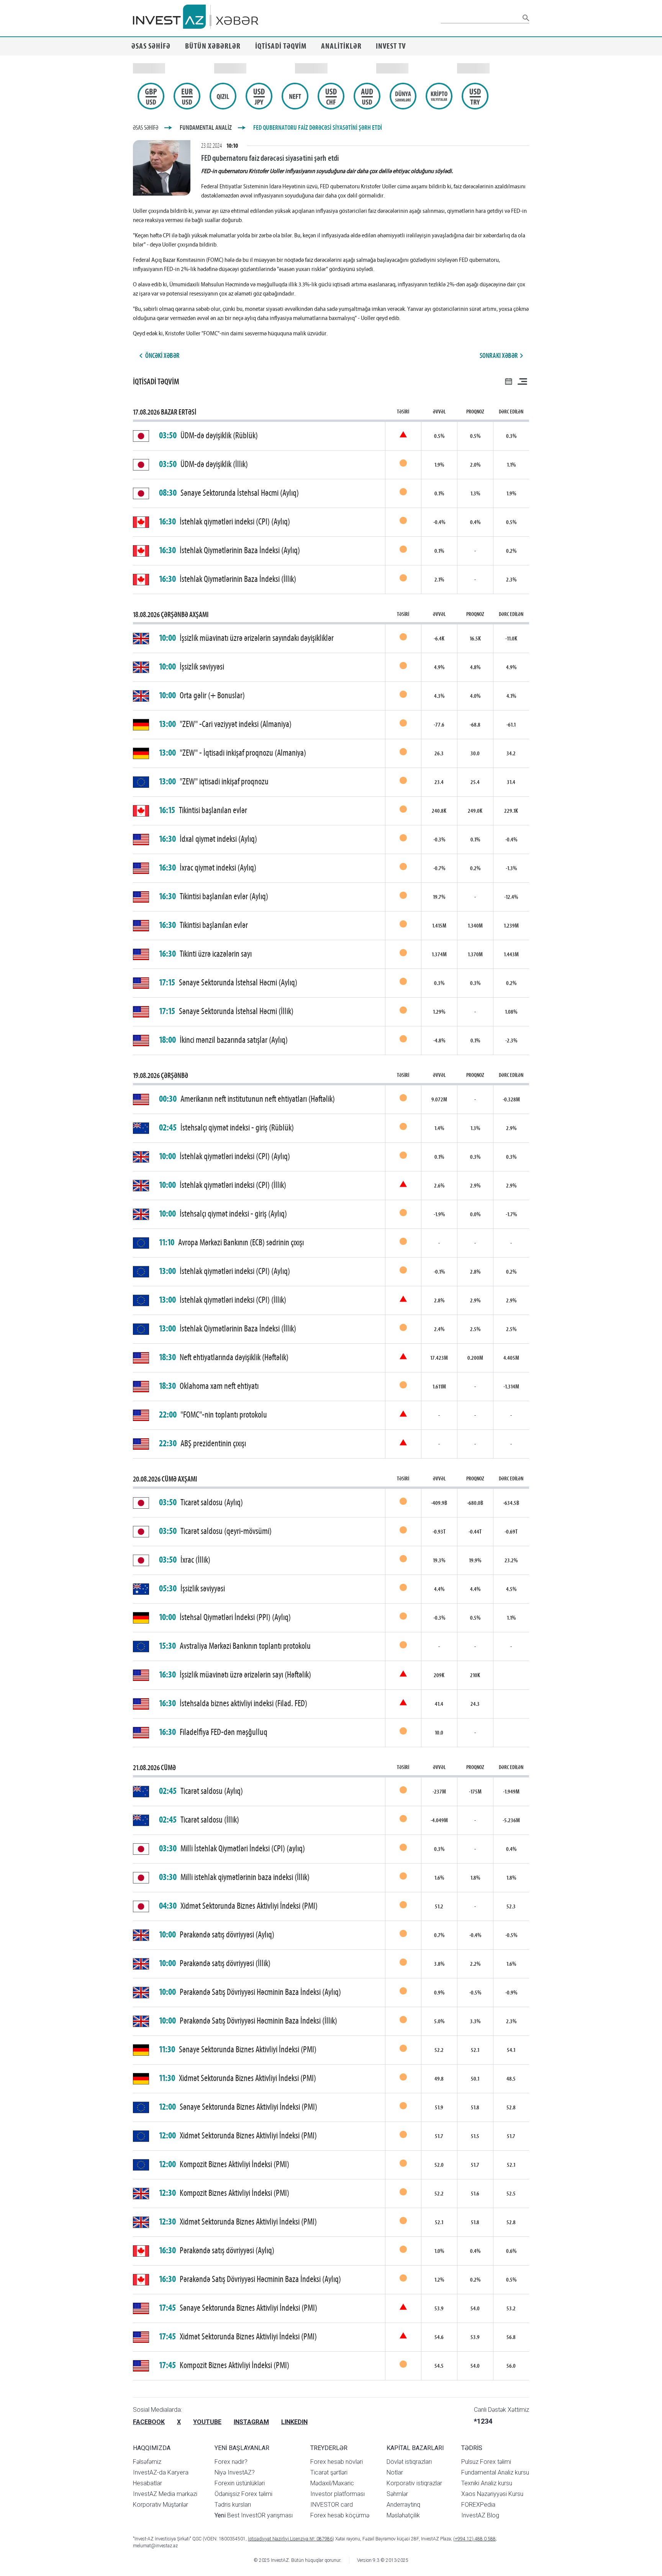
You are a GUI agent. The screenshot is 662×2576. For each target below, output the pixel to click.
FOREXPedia (478, 2505)
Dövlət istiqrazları (409, 2462)
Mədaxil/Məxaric (332, 2483)
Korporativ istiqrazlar (414, 2483)
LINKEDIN (294, 2422)
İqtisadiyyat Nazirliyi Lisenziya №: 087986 (290, 2539)
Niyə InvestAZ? (235, 2472)
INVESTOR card (332, 2505)
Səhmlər (397, 2494)
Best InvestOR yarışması (254, 2515)
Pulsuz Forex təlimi (486, 2462)
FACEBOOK (149, 2422)
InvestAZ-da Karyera (161, 2472)
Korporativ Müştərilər (161, 2505)
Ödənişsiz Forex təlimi (243, 2494)
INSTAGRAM (251, 2422)
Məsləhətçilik (403, 2515)
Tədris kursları (233, 2505)
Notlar (395, 2472)
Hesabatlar (147, 2483)
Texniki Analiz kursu (487, 2483)
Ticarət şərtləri (329, 2472)
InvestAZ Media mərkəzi (165, 2494)
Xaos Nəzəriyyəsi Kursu (492, 2494)
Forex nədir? (231, 2462)
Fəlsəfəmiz (147, 2462)
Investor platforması (338, 2494)
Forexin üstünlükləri (240, 2483)
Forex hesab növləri (337, 2462)
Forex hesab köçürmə (340, 2515)
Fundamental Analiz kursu (495, 2472)
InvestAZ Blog (480, 2515)
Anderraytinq (403, 2505)
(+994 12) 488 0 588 (474, 2539)
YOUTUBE (207, 2422)
